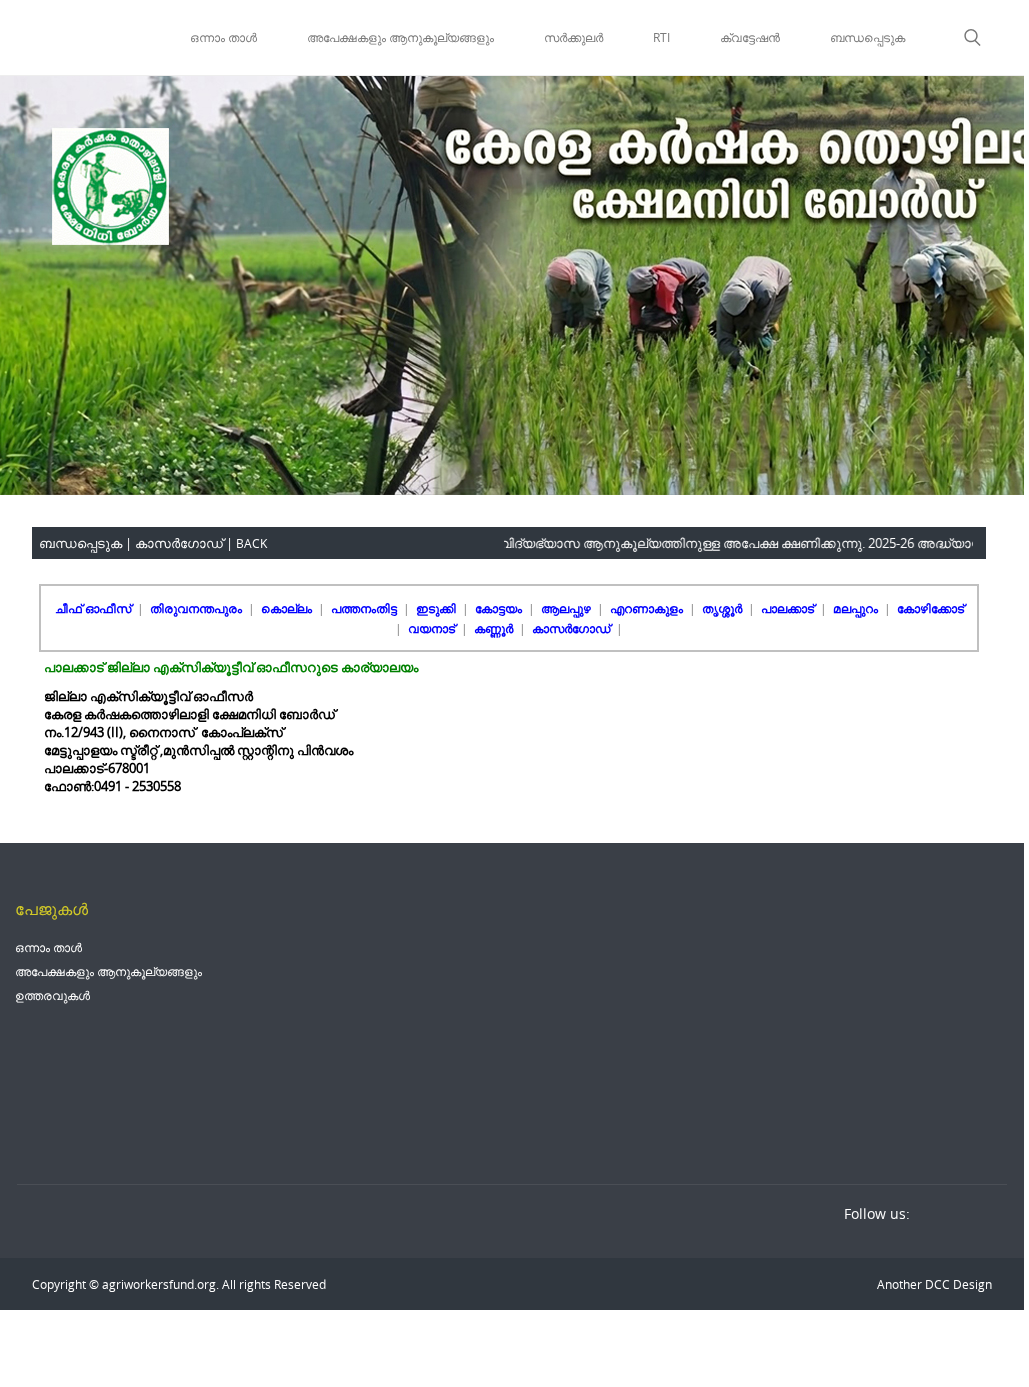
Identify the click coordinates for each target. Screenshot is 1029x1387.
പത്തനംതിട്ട (365, 608)
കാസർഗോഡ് (572, 628)
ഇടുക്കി (437, 608)
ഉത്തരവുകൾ (52, 995)
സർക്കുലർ (573, 37)
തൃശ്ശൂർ (723, 608)
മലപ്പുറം (857, 608)
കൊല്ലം (288, 608)
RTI (661, 37)
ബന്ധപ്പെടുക (867, 37)
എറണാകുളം (648, 608)
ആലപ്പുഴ (567, 608)
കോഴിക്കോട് (930, 608)
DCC (936, 1284)
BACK (251, 543)
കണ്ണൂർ (495, 628)
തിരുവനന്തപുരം (197, 608)
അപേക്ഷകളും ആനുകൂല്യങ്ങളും (400, 37)
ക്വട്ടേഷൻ (750, 37)
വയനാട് (433, 628)
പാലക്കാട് (789, 608)
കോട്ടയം (500, 608)
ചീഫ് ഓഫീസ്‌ (94, 608)
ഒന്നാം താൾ (223, 37)
